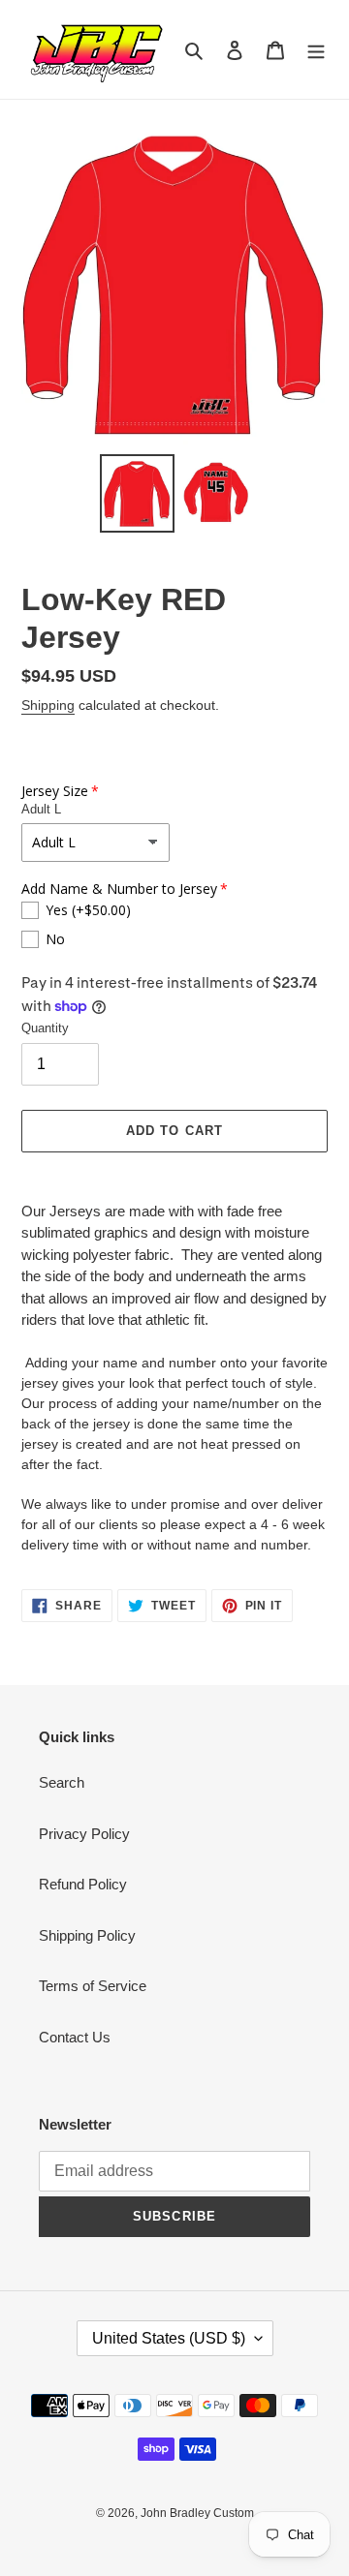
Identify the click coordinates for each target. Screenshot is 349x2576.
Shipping (48, 705)
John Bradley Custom (197, 2513)
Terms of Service (93, 1986)
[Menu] (316, 50)
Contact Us (75, 2037)
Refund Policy (83, 1884)
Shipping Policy (87, 1935)
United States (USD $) (169, 2338)
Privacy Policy (84, 1834)
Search (62, 1782)
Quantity (45, 1028)
